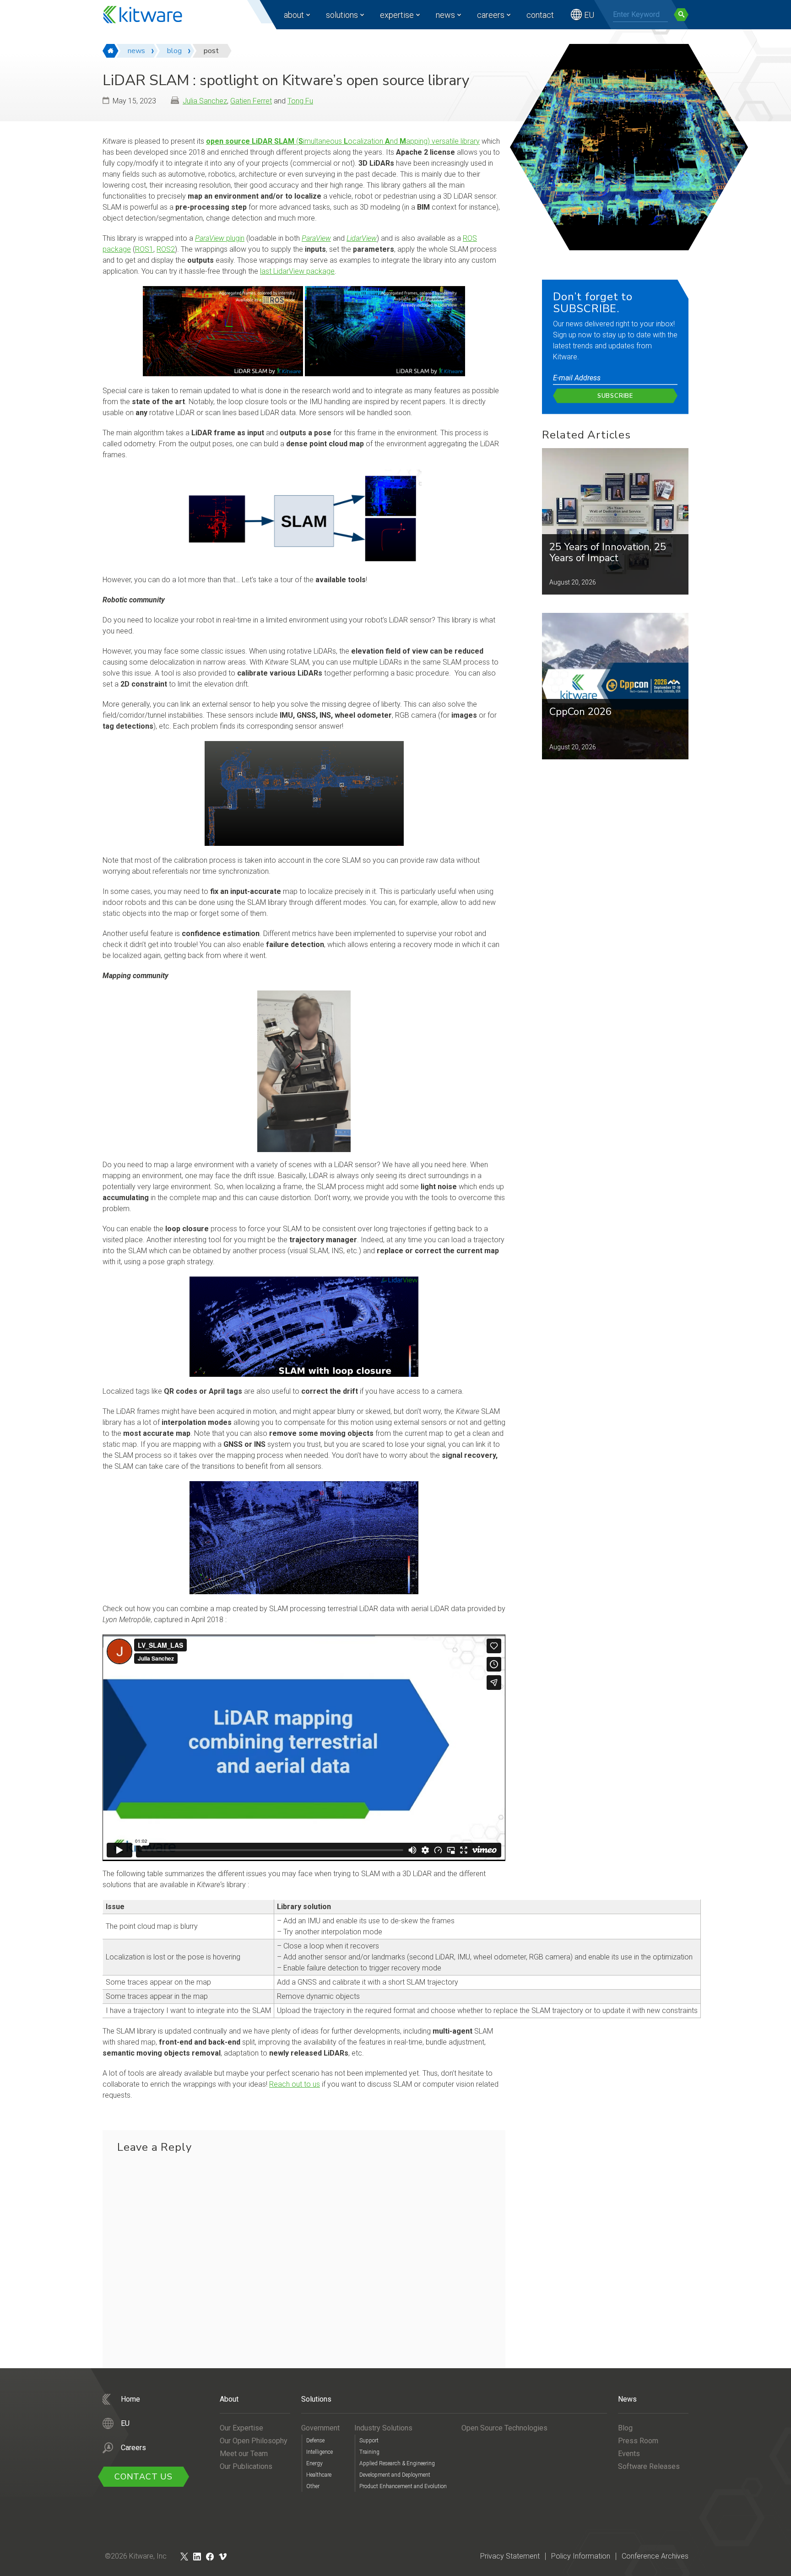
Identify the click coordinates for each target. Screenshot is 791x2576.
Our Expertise (241, 2428)
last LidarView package (297, 271)
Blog (625, 2428)
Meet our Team (244, 2454)
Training (369, 2452)
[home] (111, 51)
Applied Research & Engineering (397, 2463)
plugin (220, 238)
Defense (315, 2441)
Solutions (342, 15)
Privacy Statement (510, 2556)
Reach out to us (295, 2084)
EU (589, 15)
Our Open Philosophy (254, 2441)
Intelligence (320, 2452)
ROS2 (166, 249)
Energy (314, 2463)
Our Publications (246, 2466)
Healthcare (319, 2475)
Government (320, 2428)
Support (369, 2441)
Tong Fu (300, 101)
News (445, 15)
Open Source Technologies (504, 2428)
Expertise (397, 15)
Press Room (638, 2441)
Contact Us (144, 2477)
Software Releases (649, 2466)
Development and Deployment (395, 2475)
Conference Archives (655, 2556)
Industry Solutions (383, 2428)
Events (629, 2454)
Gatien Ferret (251, 101)
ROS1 (144, 249)
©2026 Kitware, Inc (136, 2556)
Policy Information (581, 2556)
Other (313, 2486)
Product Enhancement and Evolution (403, 2486)
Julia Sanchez (205, 101)
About (294, 15)
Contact (540, 15)
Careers (491, 15)
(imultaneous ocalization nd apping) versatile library (343, 141)
